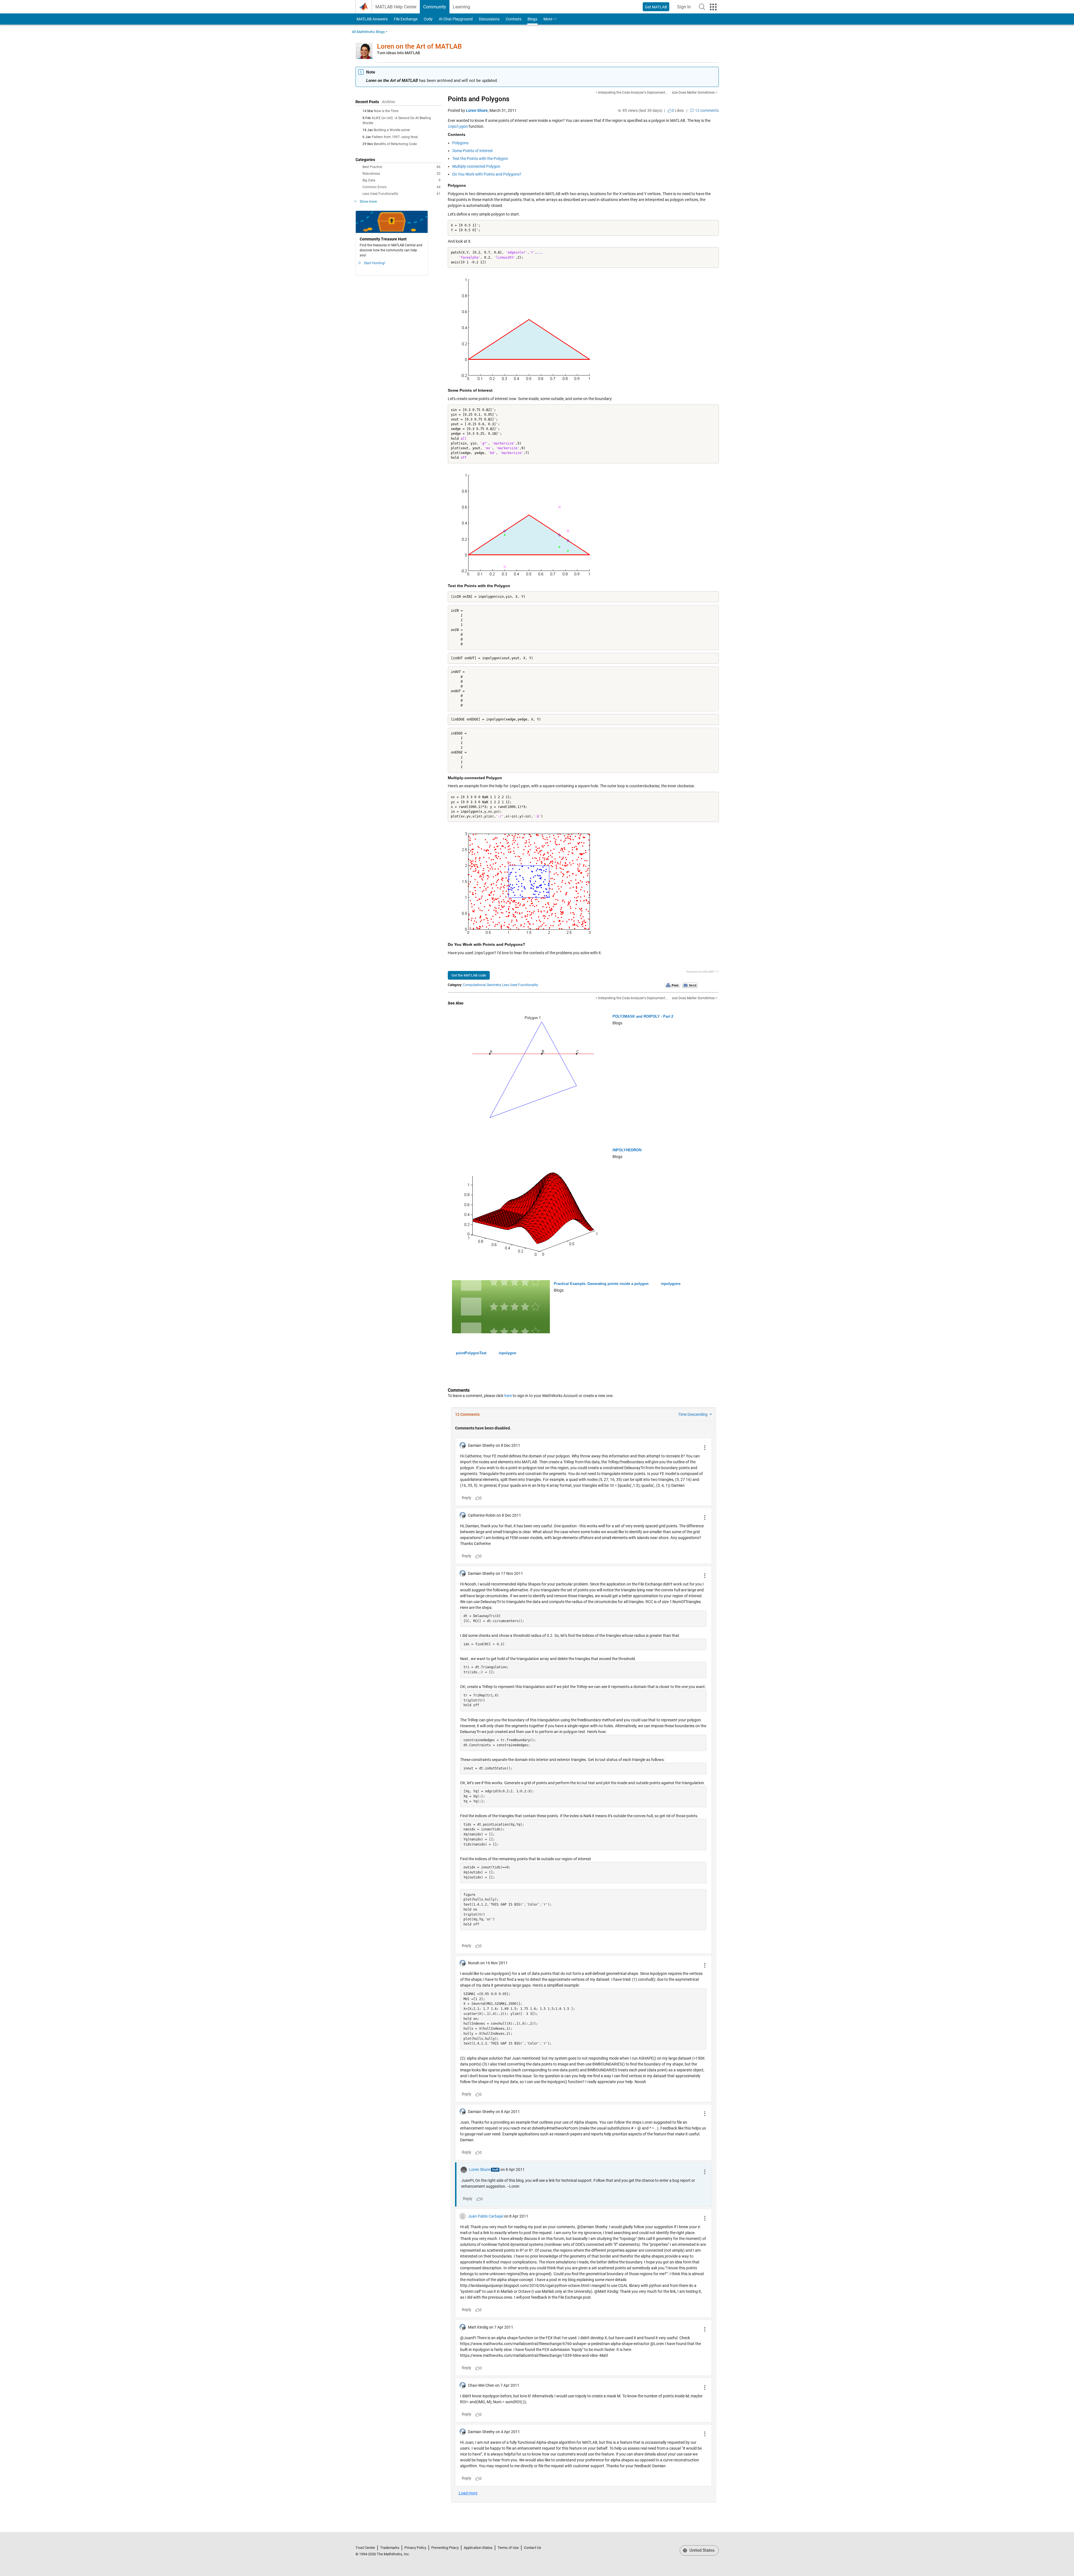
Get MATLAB (656, 7)
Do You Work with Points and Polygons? (487, 174)
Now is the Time (386, 111)
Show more (368, 202)
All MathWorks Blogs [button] (368, 32)
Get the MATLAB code (469, 975)
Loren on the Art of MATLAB (419, 46)
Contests (514, 19)
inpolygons (671, 1284)
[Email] (690, 985)
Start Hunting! (375, 263)
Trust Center (365, 2548)
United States (701, 2550)
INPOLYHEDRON (627, 1150)
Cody (428, 19)
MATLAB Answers (372, 19)
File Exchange (406, 19)
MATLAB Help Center (396, 7)
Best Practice (401, 167)
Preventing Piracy (445, 2548)
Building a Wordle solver (392, 130)
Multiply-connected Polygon (476, 166)
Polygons (460, 143)
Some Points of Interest (473, 151)
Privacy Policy (415, 2548)
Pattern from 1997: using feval (395, 137)
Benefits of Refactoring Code (395, 144)
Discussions (489, 19)
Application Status (478, 2548)
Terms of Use (508, 2548)
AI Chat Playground (456, 19)
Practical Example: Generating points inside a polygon (601, 1284)
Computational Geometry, (482, 985)
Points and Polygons (479, 99)
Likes (678, 110)
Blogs (532, 19)
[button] (702, 7)
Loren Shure (477, 110)
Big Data (401, 180)
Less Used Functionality (401, 194)
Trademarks (390, 2548)
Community (435, 7)
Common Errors (401, 187)
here (508, 1396)
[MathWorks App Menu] (713, 7)
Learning (461, 7)
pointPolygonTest (471, 1353)
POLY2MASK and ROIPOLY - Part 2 (643, 1016)
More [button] (548, 19)
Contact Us (533, 2548)
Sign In (686, 9)
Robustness (401, 174)
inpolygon (507, 1353)
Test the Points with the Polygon (480, 159)
